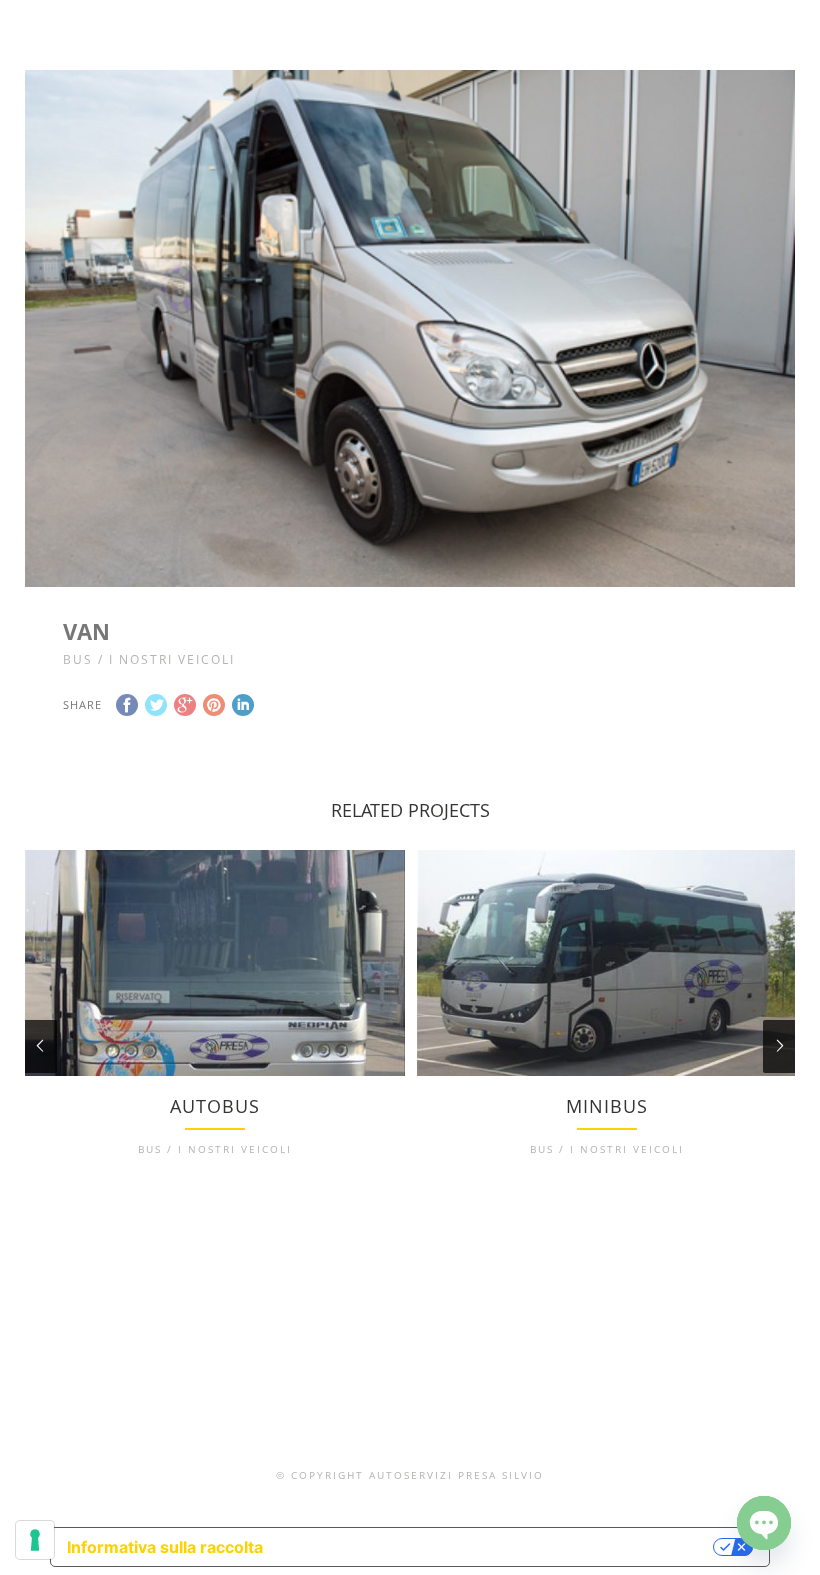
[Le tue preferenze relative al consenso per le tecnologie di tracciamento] (35, 1540)
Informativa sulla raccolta (165, 1547)
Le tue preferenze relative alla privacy (498, 1547)
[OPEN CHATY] (764, 1523)
